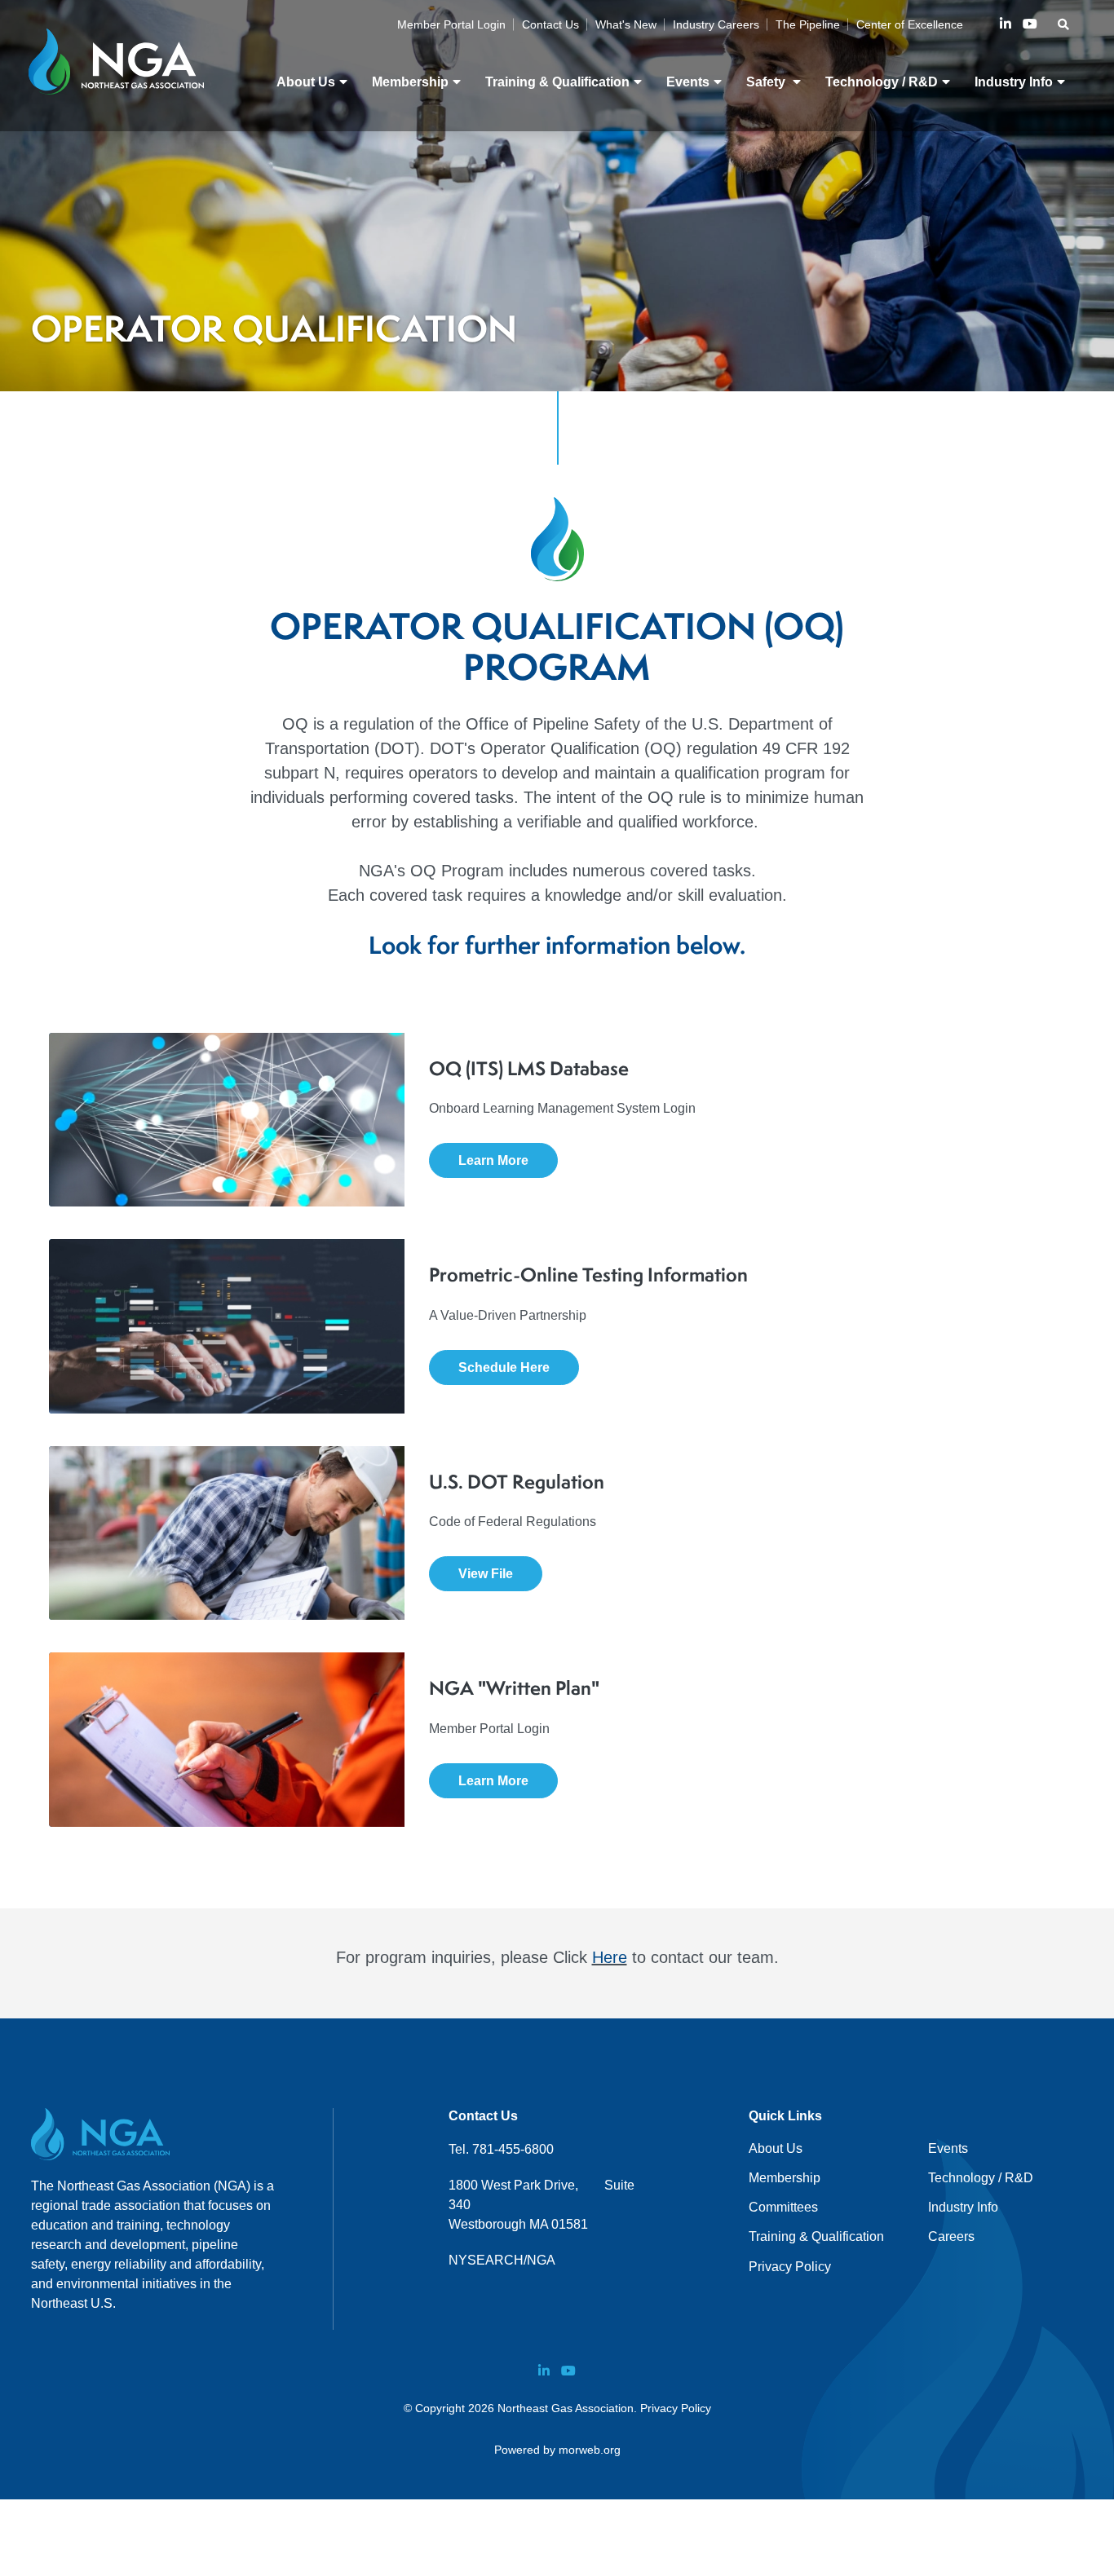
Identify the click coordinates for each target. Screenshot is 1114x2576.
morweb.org (590, 2450)
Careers (951, 2236)
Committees (783, 2207)
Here (610, 1957)
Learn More (493, 1160)
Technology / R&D (981, 2178)
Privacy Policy (790, 2267)
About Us (776, 2148)
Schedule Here (504, 1367)
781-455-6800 (513, 2149)
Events (948, 2148)
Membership (785, 2178)
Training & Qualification (816, 2236)
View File (486, 1574)
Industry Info (963, 2207)
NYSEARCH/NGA (502, 2260)
